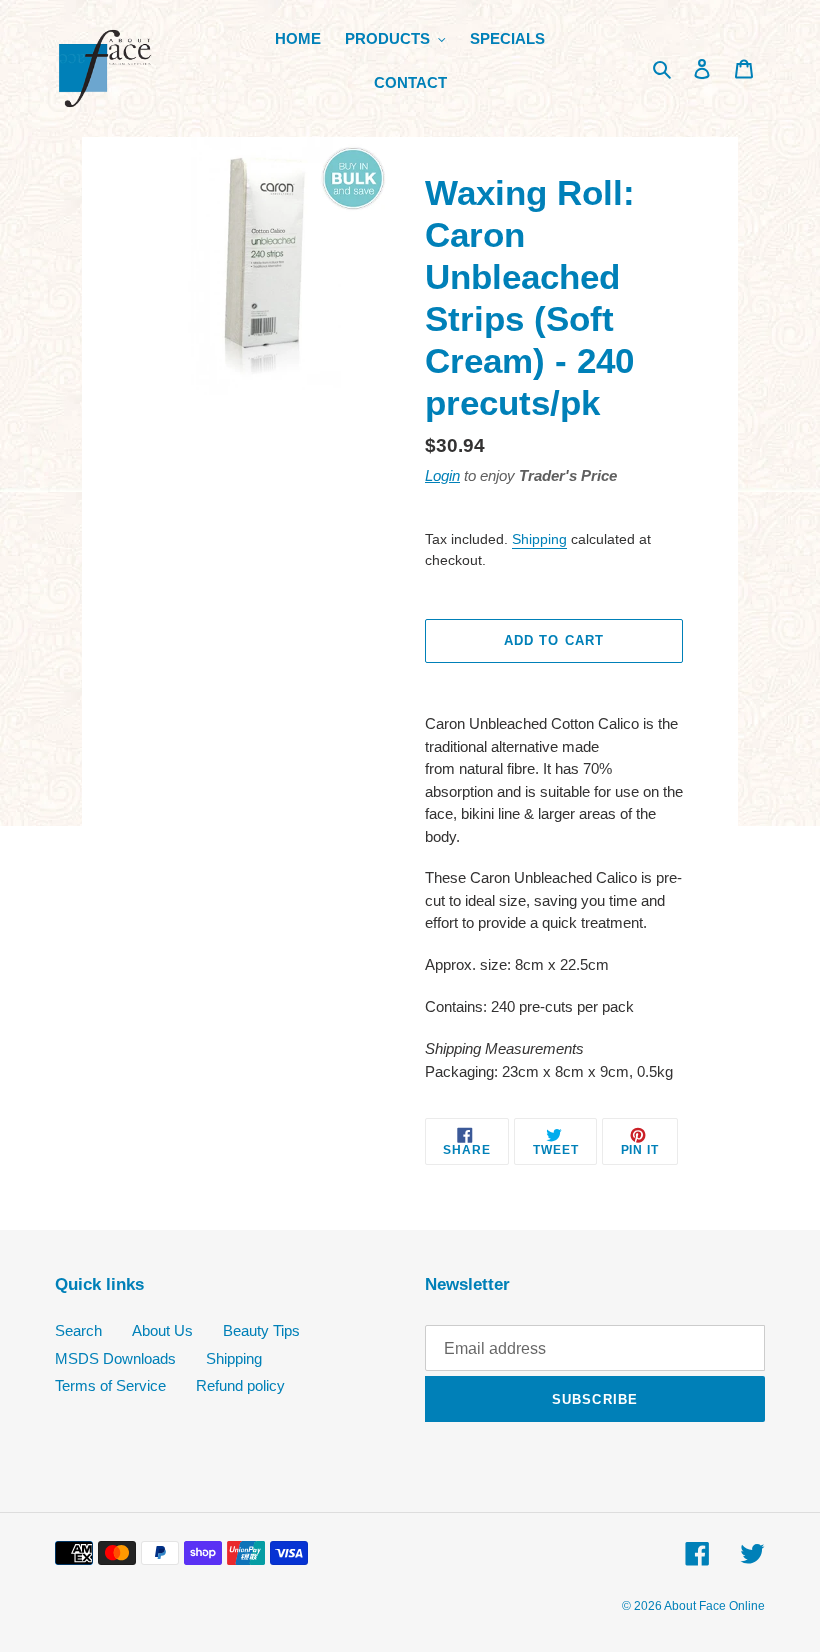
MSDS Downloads (115, 1358)
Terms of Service (110, 1385)
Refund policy (240, 1385)
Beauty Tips (261, 1330)
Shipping (539, 539)
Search (78, 1330)
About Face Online (714, 1606)
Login (442, 475)
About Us (162, 1330)
